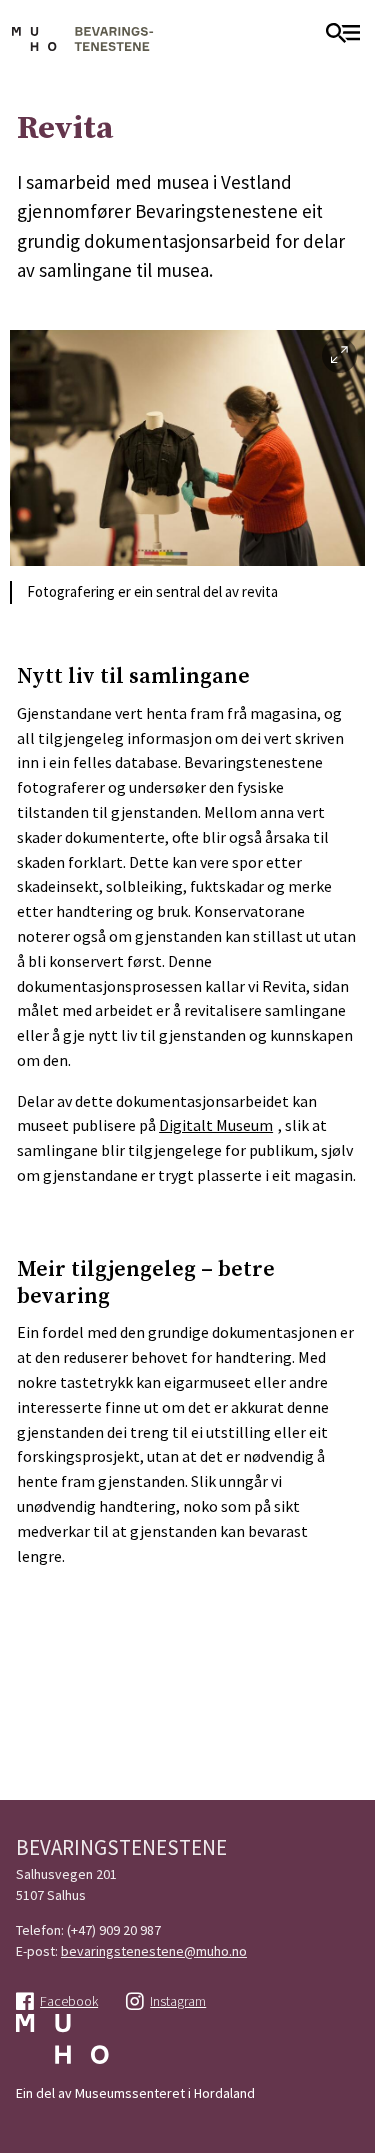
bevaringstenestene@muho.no (154, 1951)
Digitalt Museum (216, 1125)
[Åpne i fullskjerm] (339, 355)
